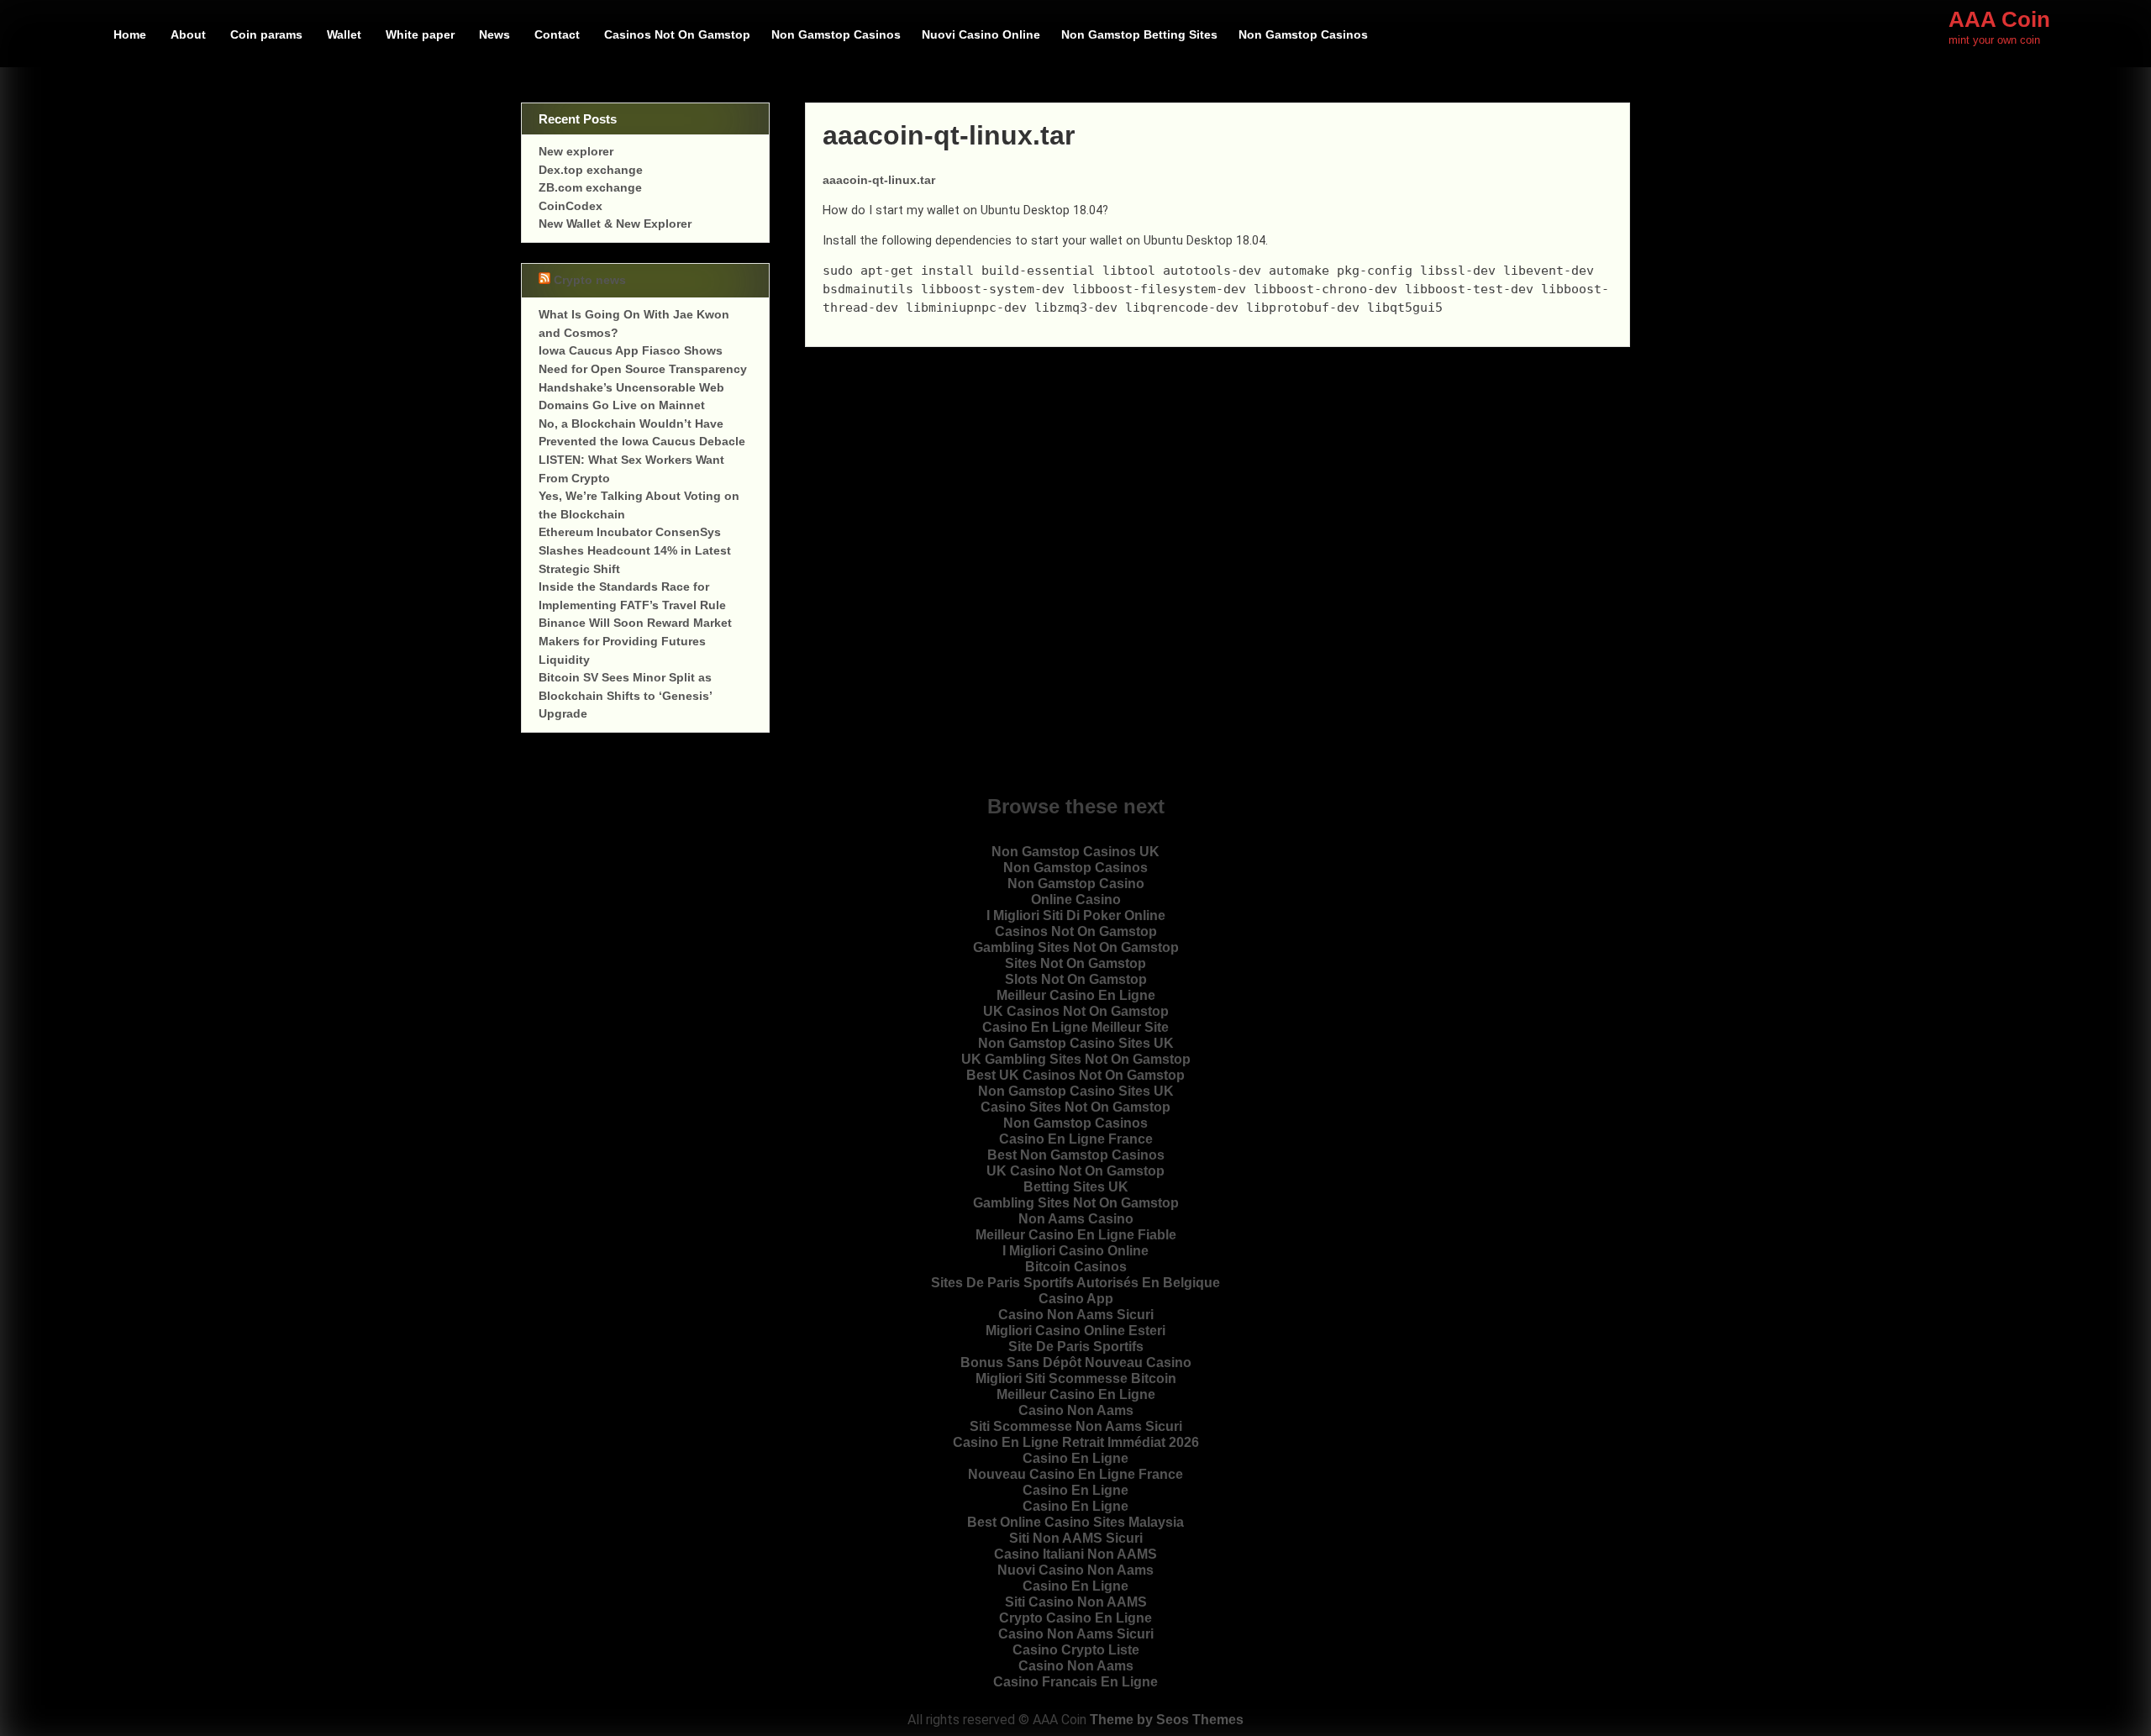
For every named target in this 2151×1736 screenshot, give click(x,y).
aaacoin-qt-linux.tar (879, 180)
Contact (557, 34)
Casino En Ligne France (1076, 1139)
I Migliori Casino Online (1075, 1251)
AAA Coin (1999, 19)
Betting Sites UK (1076, 1187)
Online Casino (1076, 900)
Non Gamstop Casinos (836, 34)
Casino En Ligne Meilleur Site (1075, 1027)
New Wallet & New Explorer (615, 224)
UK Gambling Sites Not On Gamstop (1076, 1059)
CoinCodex (571, 206)
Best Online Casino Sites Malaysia (1075, 1522)
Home (130, 34)
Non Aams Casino (1076, 1219)
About (188, 34)
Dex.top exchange (591, 170)
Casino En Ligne (1075, 1458)
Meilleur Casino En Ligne (1076, 995)
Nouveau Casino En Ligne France (1075, 1474)
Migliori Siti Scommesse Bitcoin (1076, 1378)
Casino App (1076, 1299)
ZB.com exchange (590, 187)
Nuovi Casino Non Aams (1075, 1570)
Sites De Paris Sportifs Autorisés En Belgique (1075, 1283)
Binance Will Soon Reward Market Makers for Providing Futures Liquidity (635, 641)
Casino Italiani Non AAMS (1075, 1554)
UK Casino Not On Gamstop (1075, 1171)
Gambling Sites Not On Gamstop (1076, 947)
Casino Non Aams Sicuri (1076, 1315)
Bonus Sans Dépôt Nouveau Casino (1076, 1362)
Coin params (266, 34)
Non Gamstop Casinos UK (1075, 852)
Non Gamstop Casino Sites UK (1076, 1043)
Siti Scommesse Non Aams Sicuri (1076, 1426)
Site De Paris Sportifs (1076, 1347)
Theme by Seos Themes (1167, 1720)
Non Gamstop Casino (1076, 884)
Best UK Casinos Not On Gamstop (1075, 1075)
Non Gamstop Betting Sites (1139, 34)
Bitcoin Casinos (1076, 1267)
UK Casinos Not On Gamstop (1076, 1011)
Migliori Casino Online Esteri (1075, 1331)
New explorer (576, 151)
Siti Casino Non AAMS (1076, 1602)
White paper (420, 34)
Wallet (344, 34)
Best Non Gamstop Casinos (1076, 1155)
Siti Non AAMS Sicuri (1076, 1538)
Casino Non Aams (1076, 1410)
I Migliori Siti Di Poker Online (1076, 915)
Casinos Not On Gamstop (677, 34)
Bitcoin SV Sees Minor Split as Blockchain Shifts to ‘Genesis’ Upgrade (625, 695)
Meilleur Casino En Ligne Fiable (1076, 1235)
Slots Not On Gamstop (1076, 979)
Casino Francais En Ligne (1075, 1682)
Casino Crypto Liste (1076, 1650)
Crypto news (590, 280)
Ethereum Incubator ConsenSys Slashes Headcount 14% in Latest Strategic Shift (635, 550)
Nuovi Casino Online (981, 34)
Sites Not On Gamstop (1075, 963)
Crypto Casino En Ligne (1075, 1618)
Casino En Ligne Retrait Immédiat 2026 (1076, 1442)
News (494, 34)
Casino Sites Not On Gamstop (1075, 1107)
